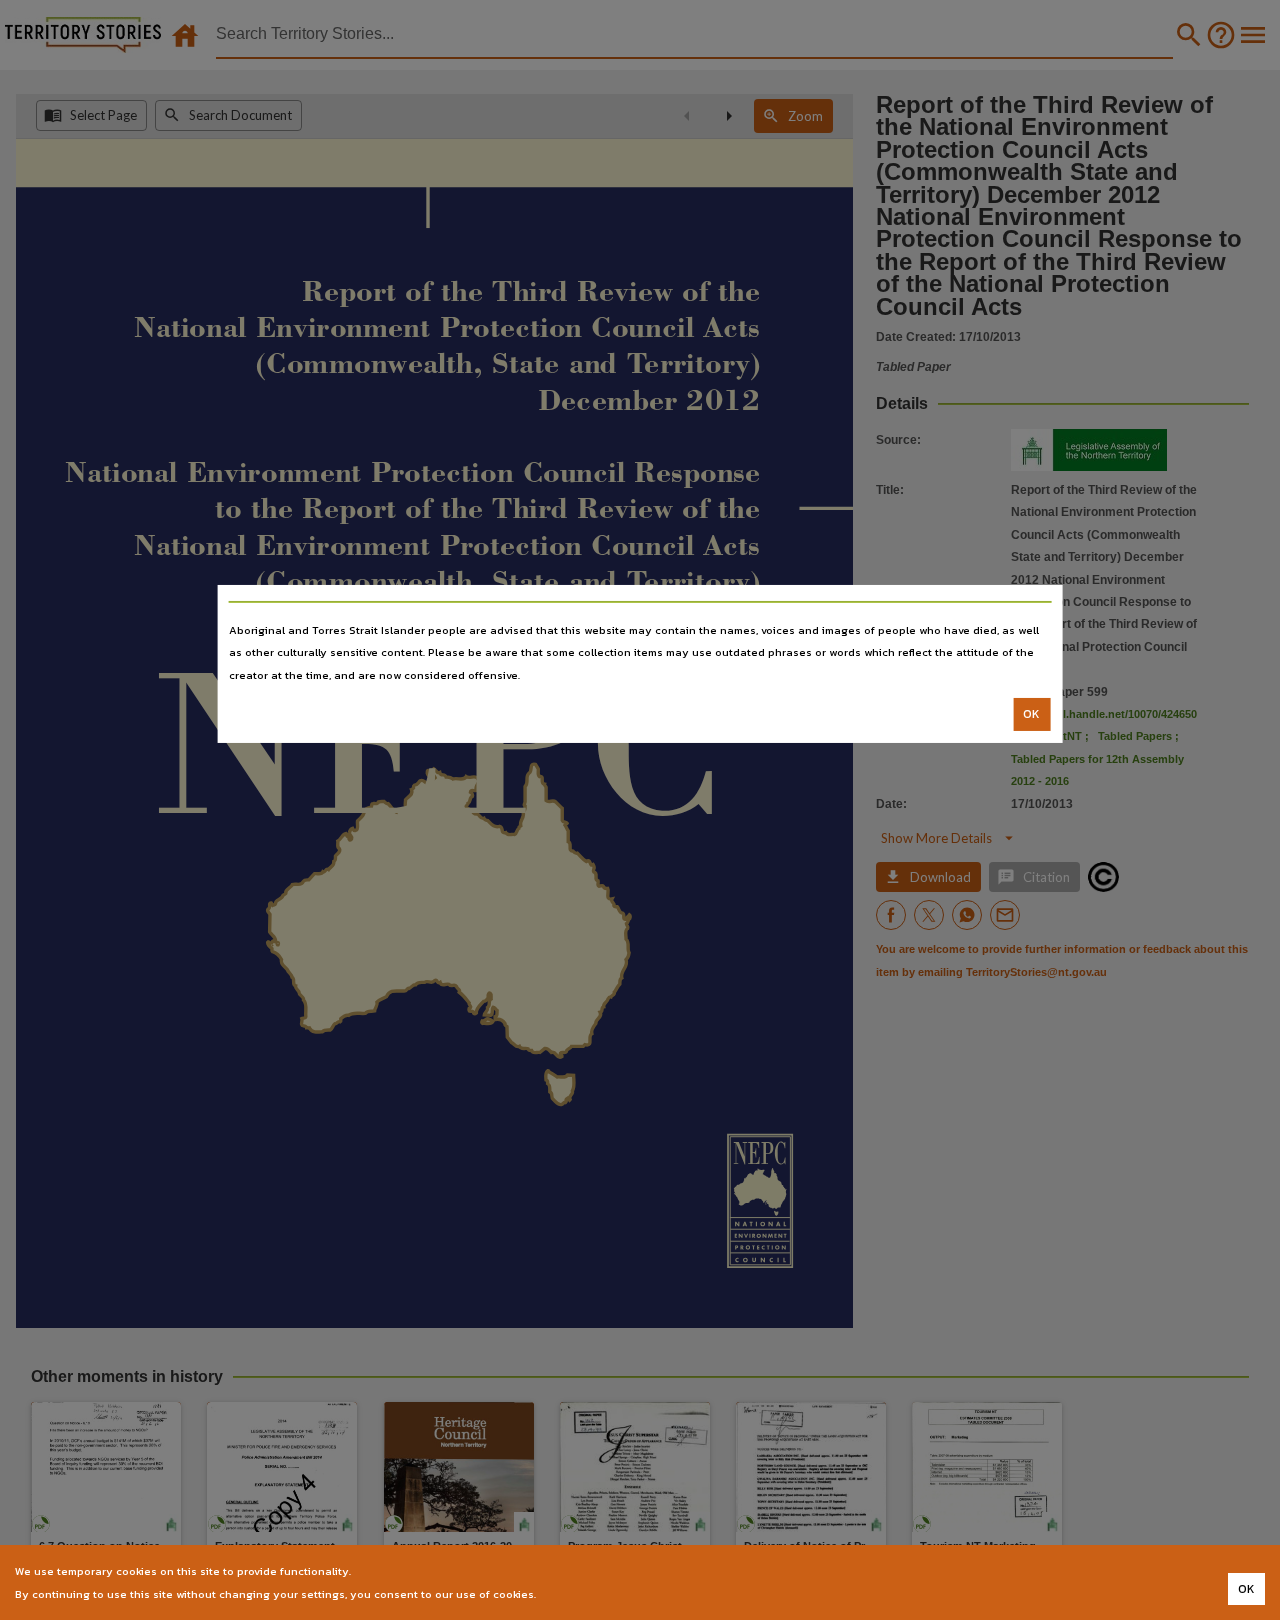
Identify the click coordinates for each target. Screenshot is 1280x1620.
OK (1031, 714)
